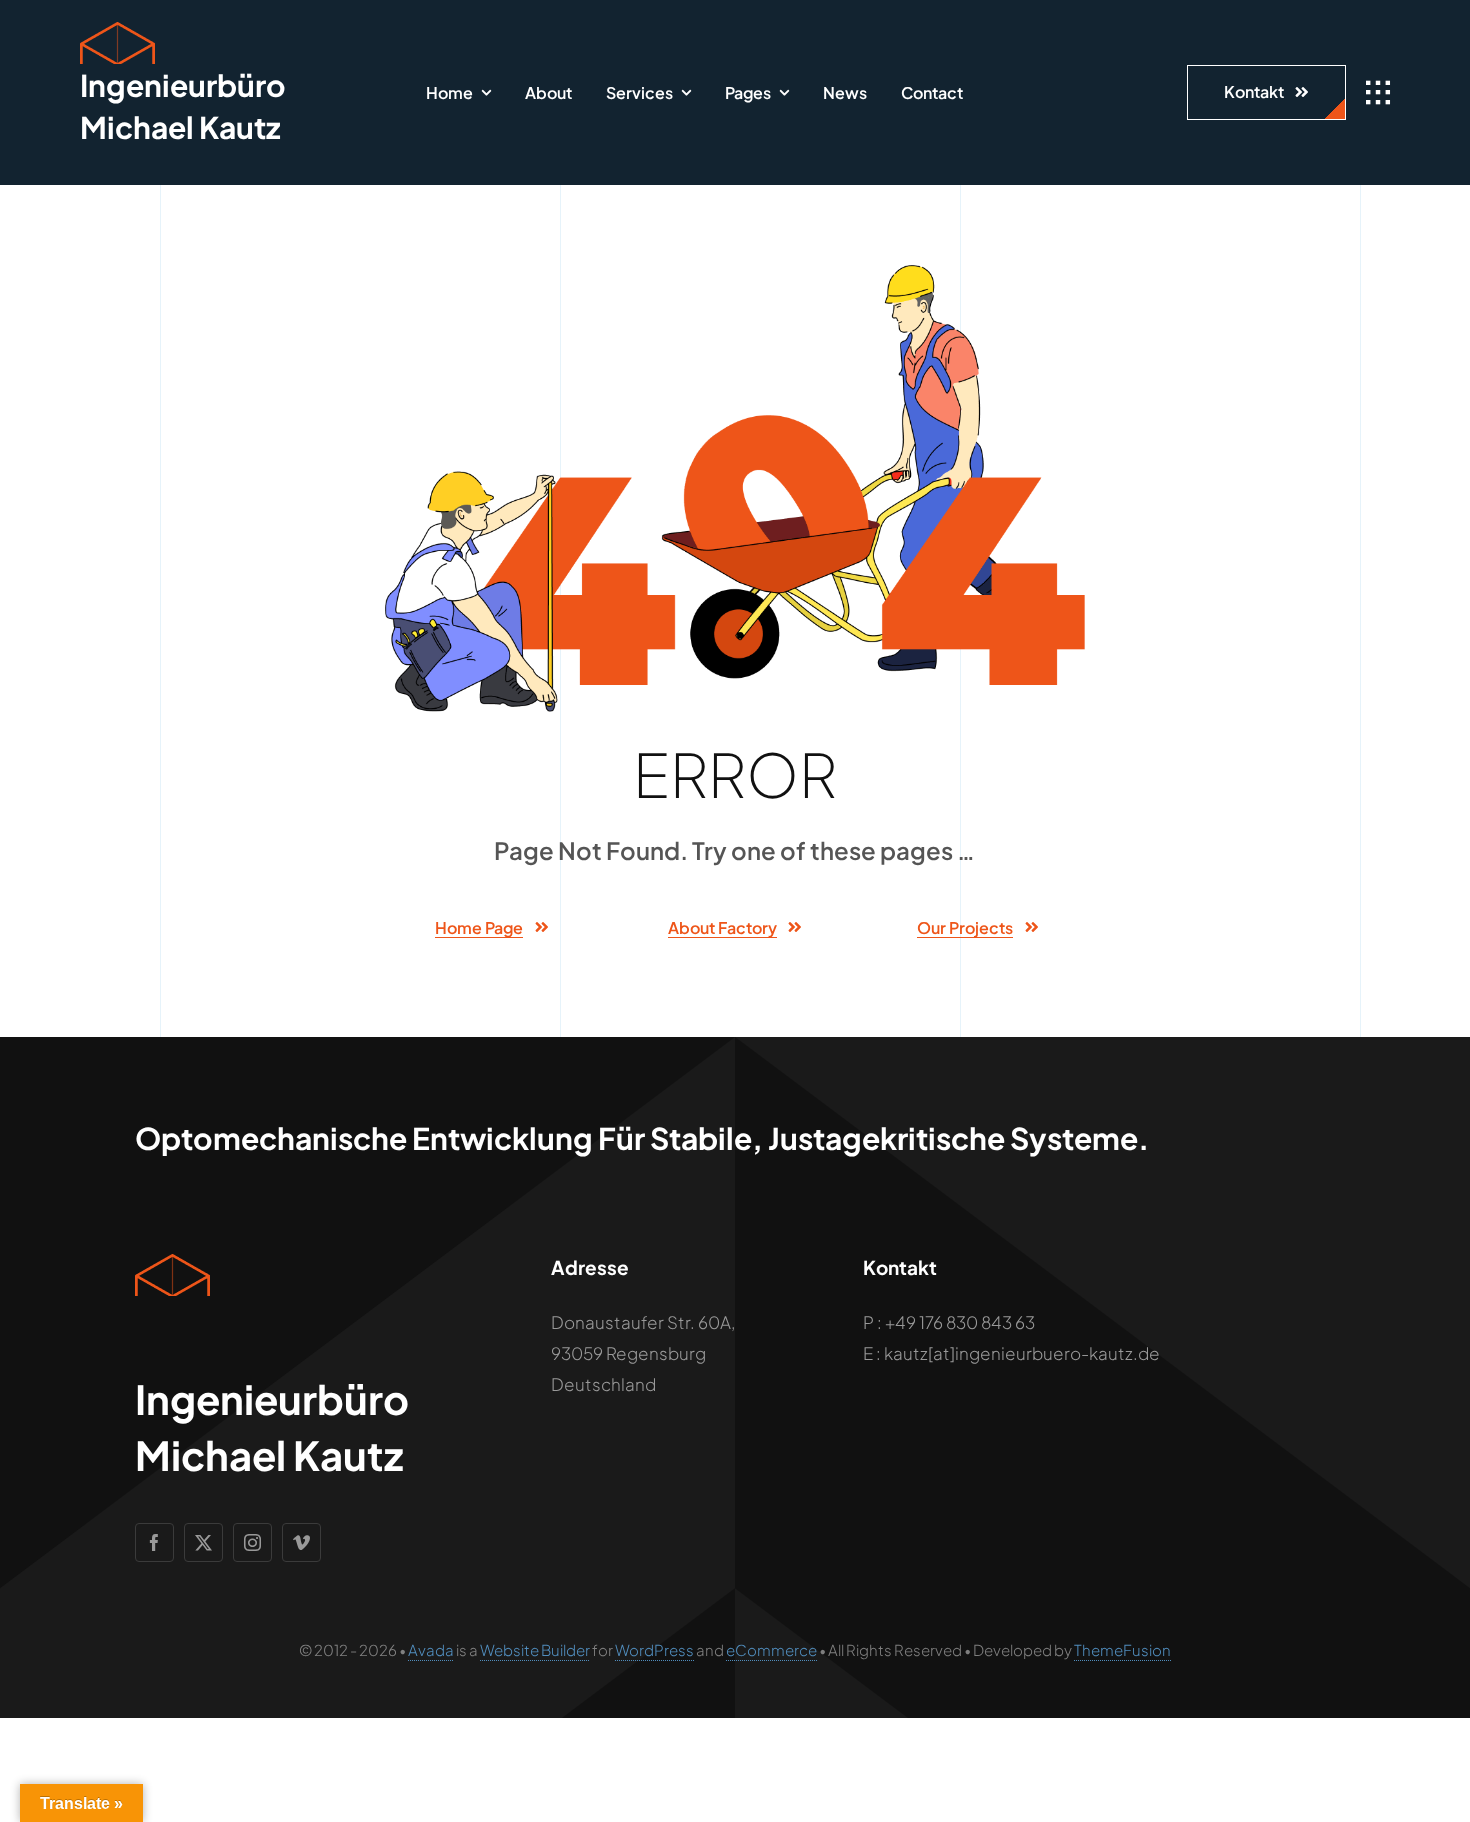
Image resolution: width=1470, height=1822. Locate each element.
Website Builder (535, 1649)
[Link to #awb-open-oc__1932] (1378, 93)
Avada (431, 1649)
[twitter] (203, 1542)
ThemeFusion (1122, 1649)
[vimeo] (301, 1542)
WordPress (654, 1649)
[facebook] (154, 1542)
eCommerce (771, 1649)
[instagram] (252, 1542)
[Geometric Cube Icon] (117, 30)
